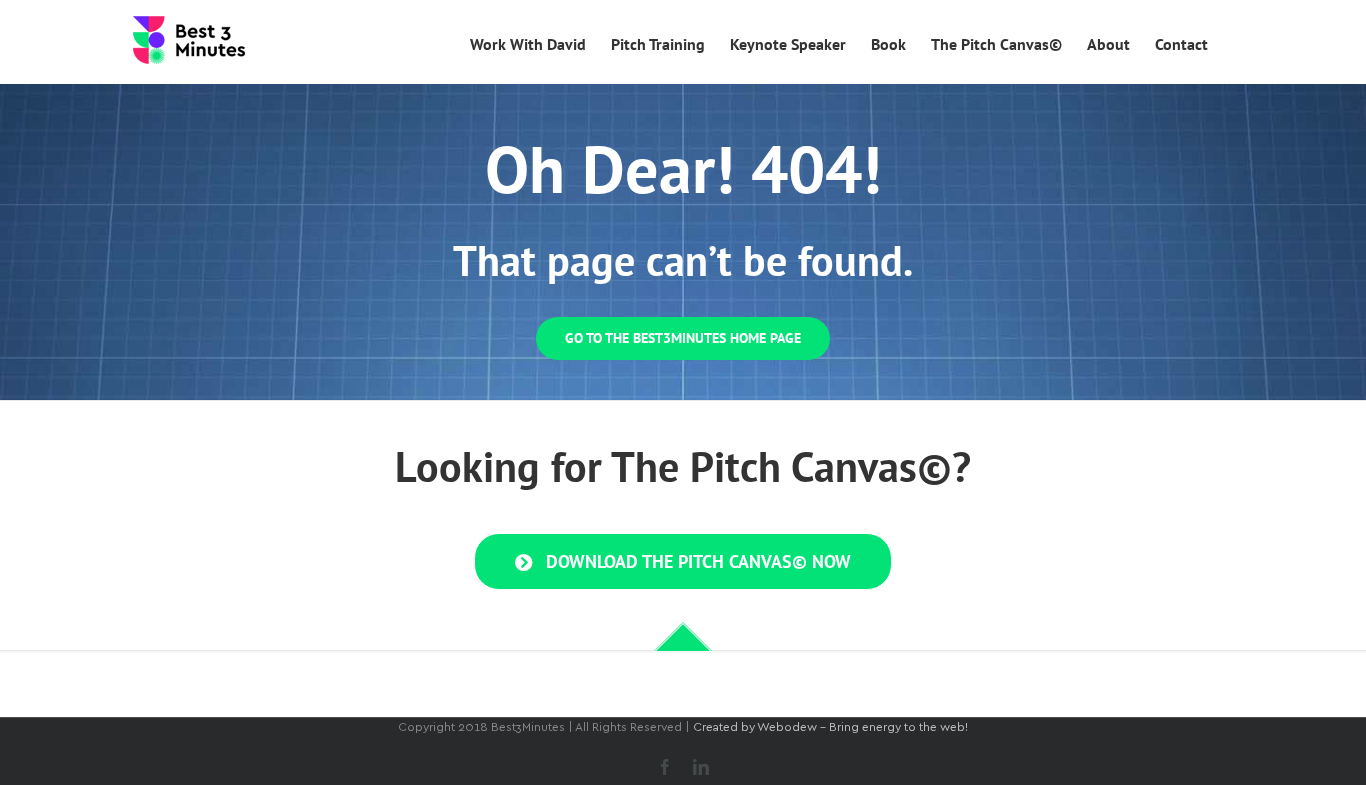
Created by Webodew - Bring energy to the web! (830, 727)
